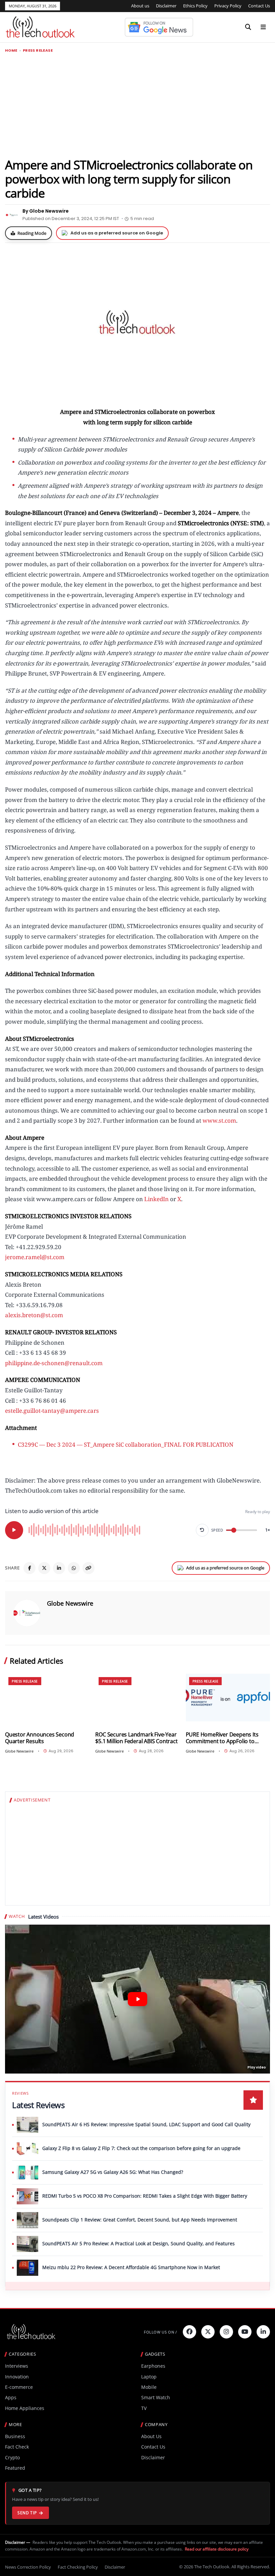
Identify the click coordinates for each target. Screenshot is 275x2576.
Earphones (153, 2366)
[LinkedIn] (59, 1568)
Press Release (38, 50)
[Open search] (248, 27)
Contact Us (259, 6)
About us (140, 6)
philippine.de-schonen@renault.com (54, 1363)
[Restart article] (202, 1530)
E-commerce (19, 2387)
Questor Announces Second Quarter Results (40, 1738)
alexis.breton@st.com (34, 1315)
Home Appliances (25, 2408)
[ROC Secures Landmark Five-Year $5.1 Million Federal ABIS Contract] (137, 1697)
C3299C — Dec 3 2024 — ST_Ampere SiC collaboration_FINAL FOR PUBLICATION (126, 1444)
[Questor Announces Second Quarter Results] (47, 1697)
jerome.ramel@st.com (35, 1257)
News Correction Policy (28, 2567)
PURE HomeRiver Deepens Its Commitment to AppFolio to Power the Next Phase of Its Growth (222, 1738)
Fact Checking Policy (78, 2567)
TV (144, 2408)
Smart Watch (156, 2397)
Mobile (149, 2387)
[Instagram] (226, 2332)
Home (11, 50)
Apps (11, 2397)
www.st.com (219, 1120)
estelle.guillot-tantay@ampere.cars (52, 1411)
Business (15, 2436)
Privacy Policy (228, 6)
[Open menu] (263, 27)
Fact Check (17, 2447)
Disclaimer (166, 6)
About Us (151, 2436)
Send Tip (27, 2513)
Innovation (17, 2377)
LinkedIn (156, 1199)
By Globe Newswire (46, 211)
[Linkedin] (263, 2332)
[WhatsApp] (74, 1568)
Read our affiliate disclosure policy (217, 2549)
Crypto (12, 2457)
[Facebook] (30, 1568)
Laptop (149, 2377)
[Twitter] (208, 2332)
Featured (15, 2468)
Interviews (17, 2366)
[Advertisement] (137, 105)
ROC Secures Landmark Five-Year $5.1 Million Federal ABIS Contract (136, 1738)
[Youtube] (245, 2332)
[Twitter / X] (44, 1568)
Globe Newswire (70, 1603)
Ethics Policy (195, 6)
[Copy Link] (89, 1568)
